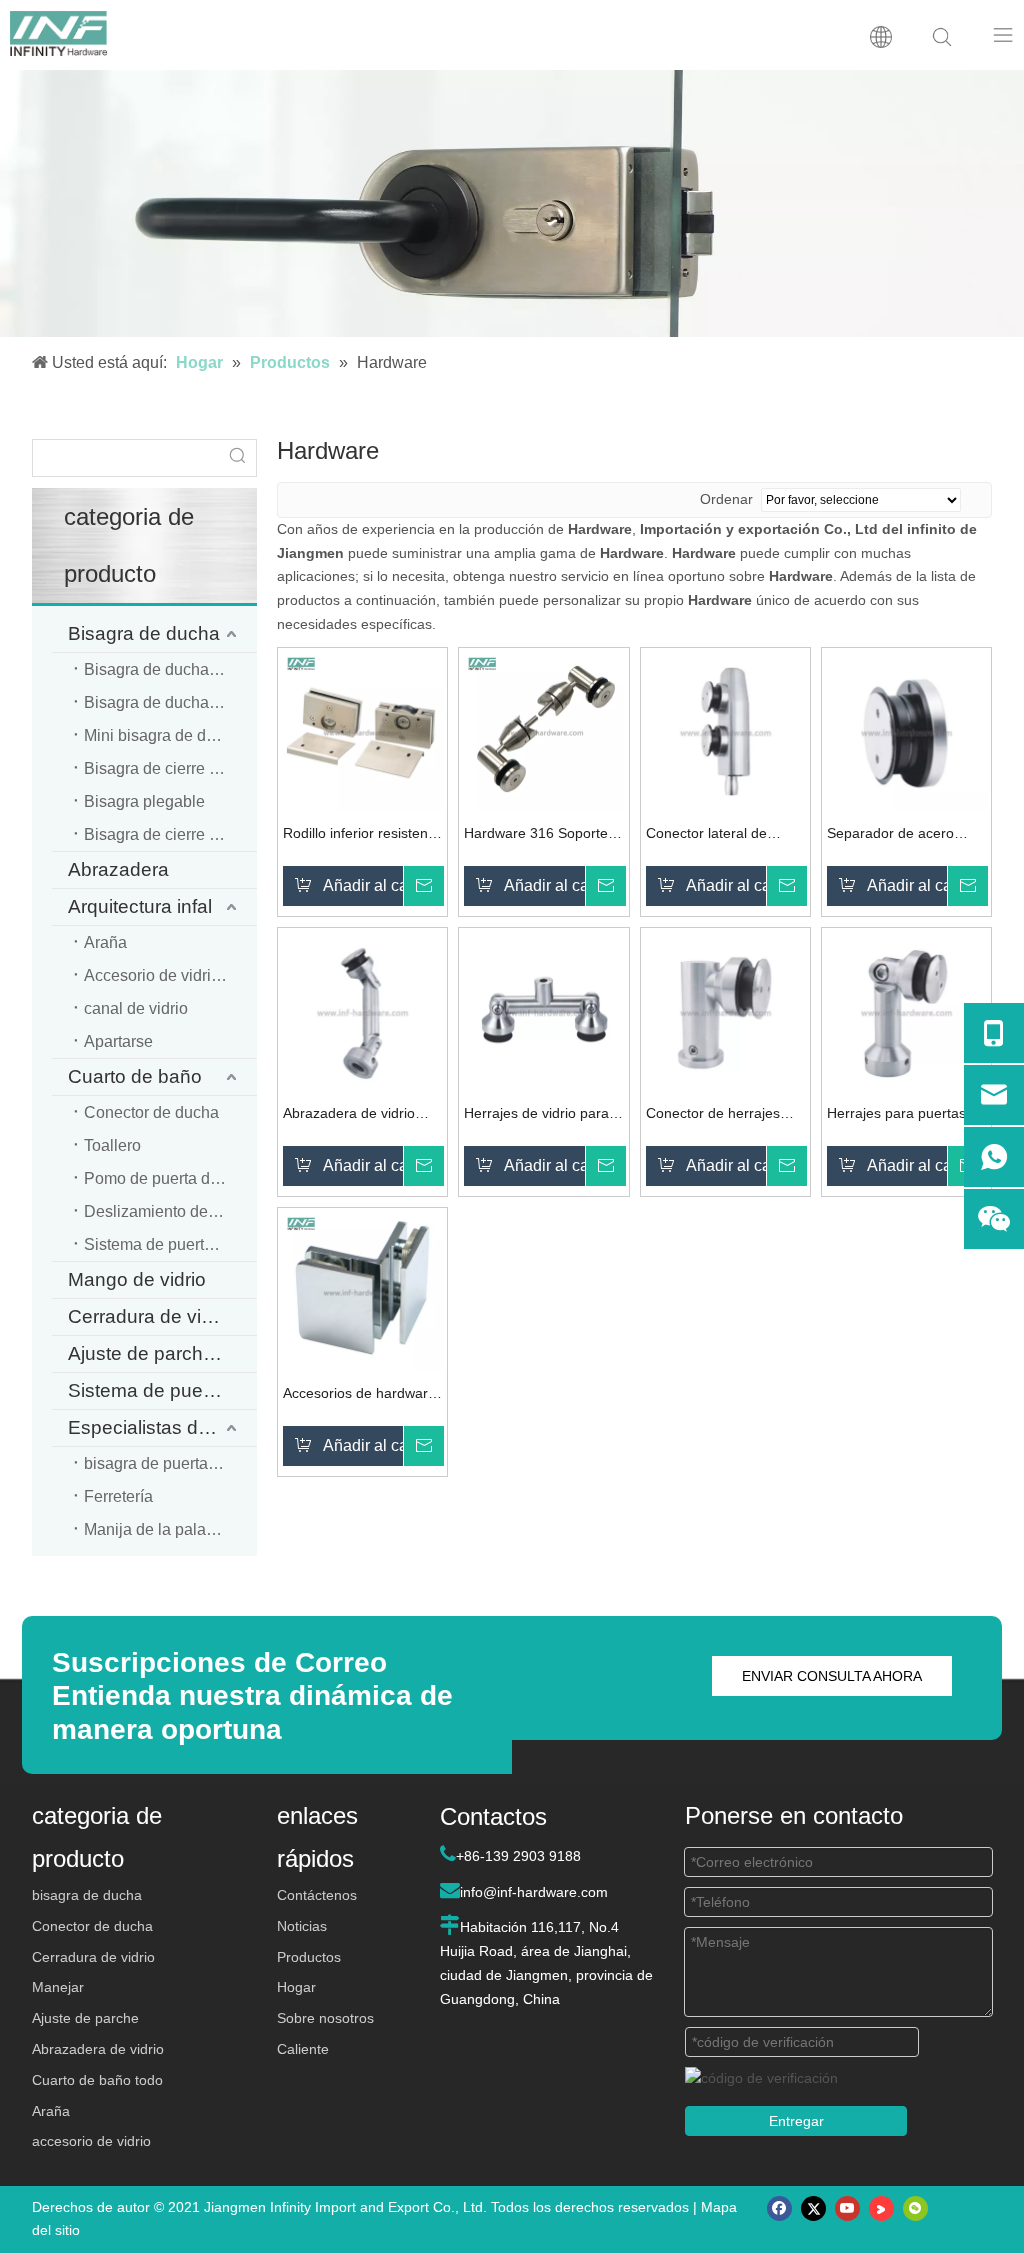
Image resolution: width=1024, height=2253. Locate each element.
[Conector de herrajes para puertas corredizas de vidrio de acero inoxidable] (725, 1011)
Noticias (302, 1926)
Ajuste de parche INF (159, 1353)
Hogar (296, 1987)
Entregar (796, 2121)
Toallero (112, 1145)
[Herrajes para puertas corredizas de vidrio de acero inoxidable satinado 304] (906, 1011)
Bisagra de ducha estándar (170, 669)
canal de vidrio (136, 1008)
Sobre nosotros (325, 2018)
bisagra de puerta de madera (170, 1463)
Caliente (303, 2049)
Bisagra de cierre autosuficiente (170, 834)
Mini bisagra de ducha (162, 735)
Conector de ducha (151, 1112)
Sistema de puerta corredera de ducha (170, 1244)
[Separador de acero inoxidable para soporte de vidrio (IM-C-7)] (906, 731)
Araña (105, 942)
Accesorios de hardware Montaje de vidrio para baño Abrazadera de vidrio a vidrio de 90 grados (359, 1395)
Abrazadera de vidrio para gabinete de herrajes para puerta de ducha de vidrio (358, 1115)
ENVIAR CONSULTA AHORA (832, 1676)
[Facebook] (779, 2208)
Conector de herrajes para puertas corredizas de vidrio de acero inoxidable (721, 1115)
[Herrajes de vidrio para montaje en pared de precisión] (543, 1011)
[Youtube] (847, 2208)
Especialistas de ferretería (162, 1427)
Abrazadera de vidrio (98, 2049)
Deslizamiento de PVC (165, 1211)
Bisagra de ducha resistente (170, 702)
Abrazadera (118, 869)
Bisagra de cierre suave (168, 768)
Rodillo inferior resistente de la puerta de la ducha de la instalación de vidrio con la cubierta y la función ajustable (361, 835)
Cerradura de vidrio (150, 1316)
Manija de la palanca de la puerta (170, 1529)
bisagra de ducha (87, 1895)
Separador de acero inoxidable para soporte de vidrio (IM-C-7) (901, 835)
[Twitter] (813, 2208)
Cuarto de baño (135, 1076)
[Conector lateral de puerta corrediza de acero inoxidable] (725, 731)
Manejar (58, 1987)
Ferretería (118, 1496)
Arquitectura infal (140, 906)
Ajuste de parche (85, 2018)
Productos (309, 1957)
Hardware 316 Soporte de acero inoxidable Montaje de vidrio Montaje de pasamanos (538, 835)
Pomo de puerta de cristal (170, 1178)
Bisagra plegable (144, 801)
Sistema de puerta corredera (162, 1390)
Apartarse (118, 1041)
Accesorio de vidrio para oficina (170, 975)
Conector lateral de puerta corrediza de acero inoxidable (708, 835)
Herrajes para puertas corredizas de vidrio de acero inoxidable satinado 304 (899, 1115)
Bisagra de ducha (144, 633)
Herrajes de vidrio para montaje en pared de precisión (536, 1115)
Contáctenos (317, 1895)
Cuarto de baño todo (97, 2080)
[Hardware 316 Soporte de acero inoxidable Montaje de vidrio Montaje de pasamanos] (543, 731)
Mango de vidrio (137, 1279)
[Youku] (881, 2208)
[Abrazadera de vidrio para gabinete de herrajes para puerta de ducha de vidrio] (362, 1011)
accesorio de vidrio (91, 2141)
